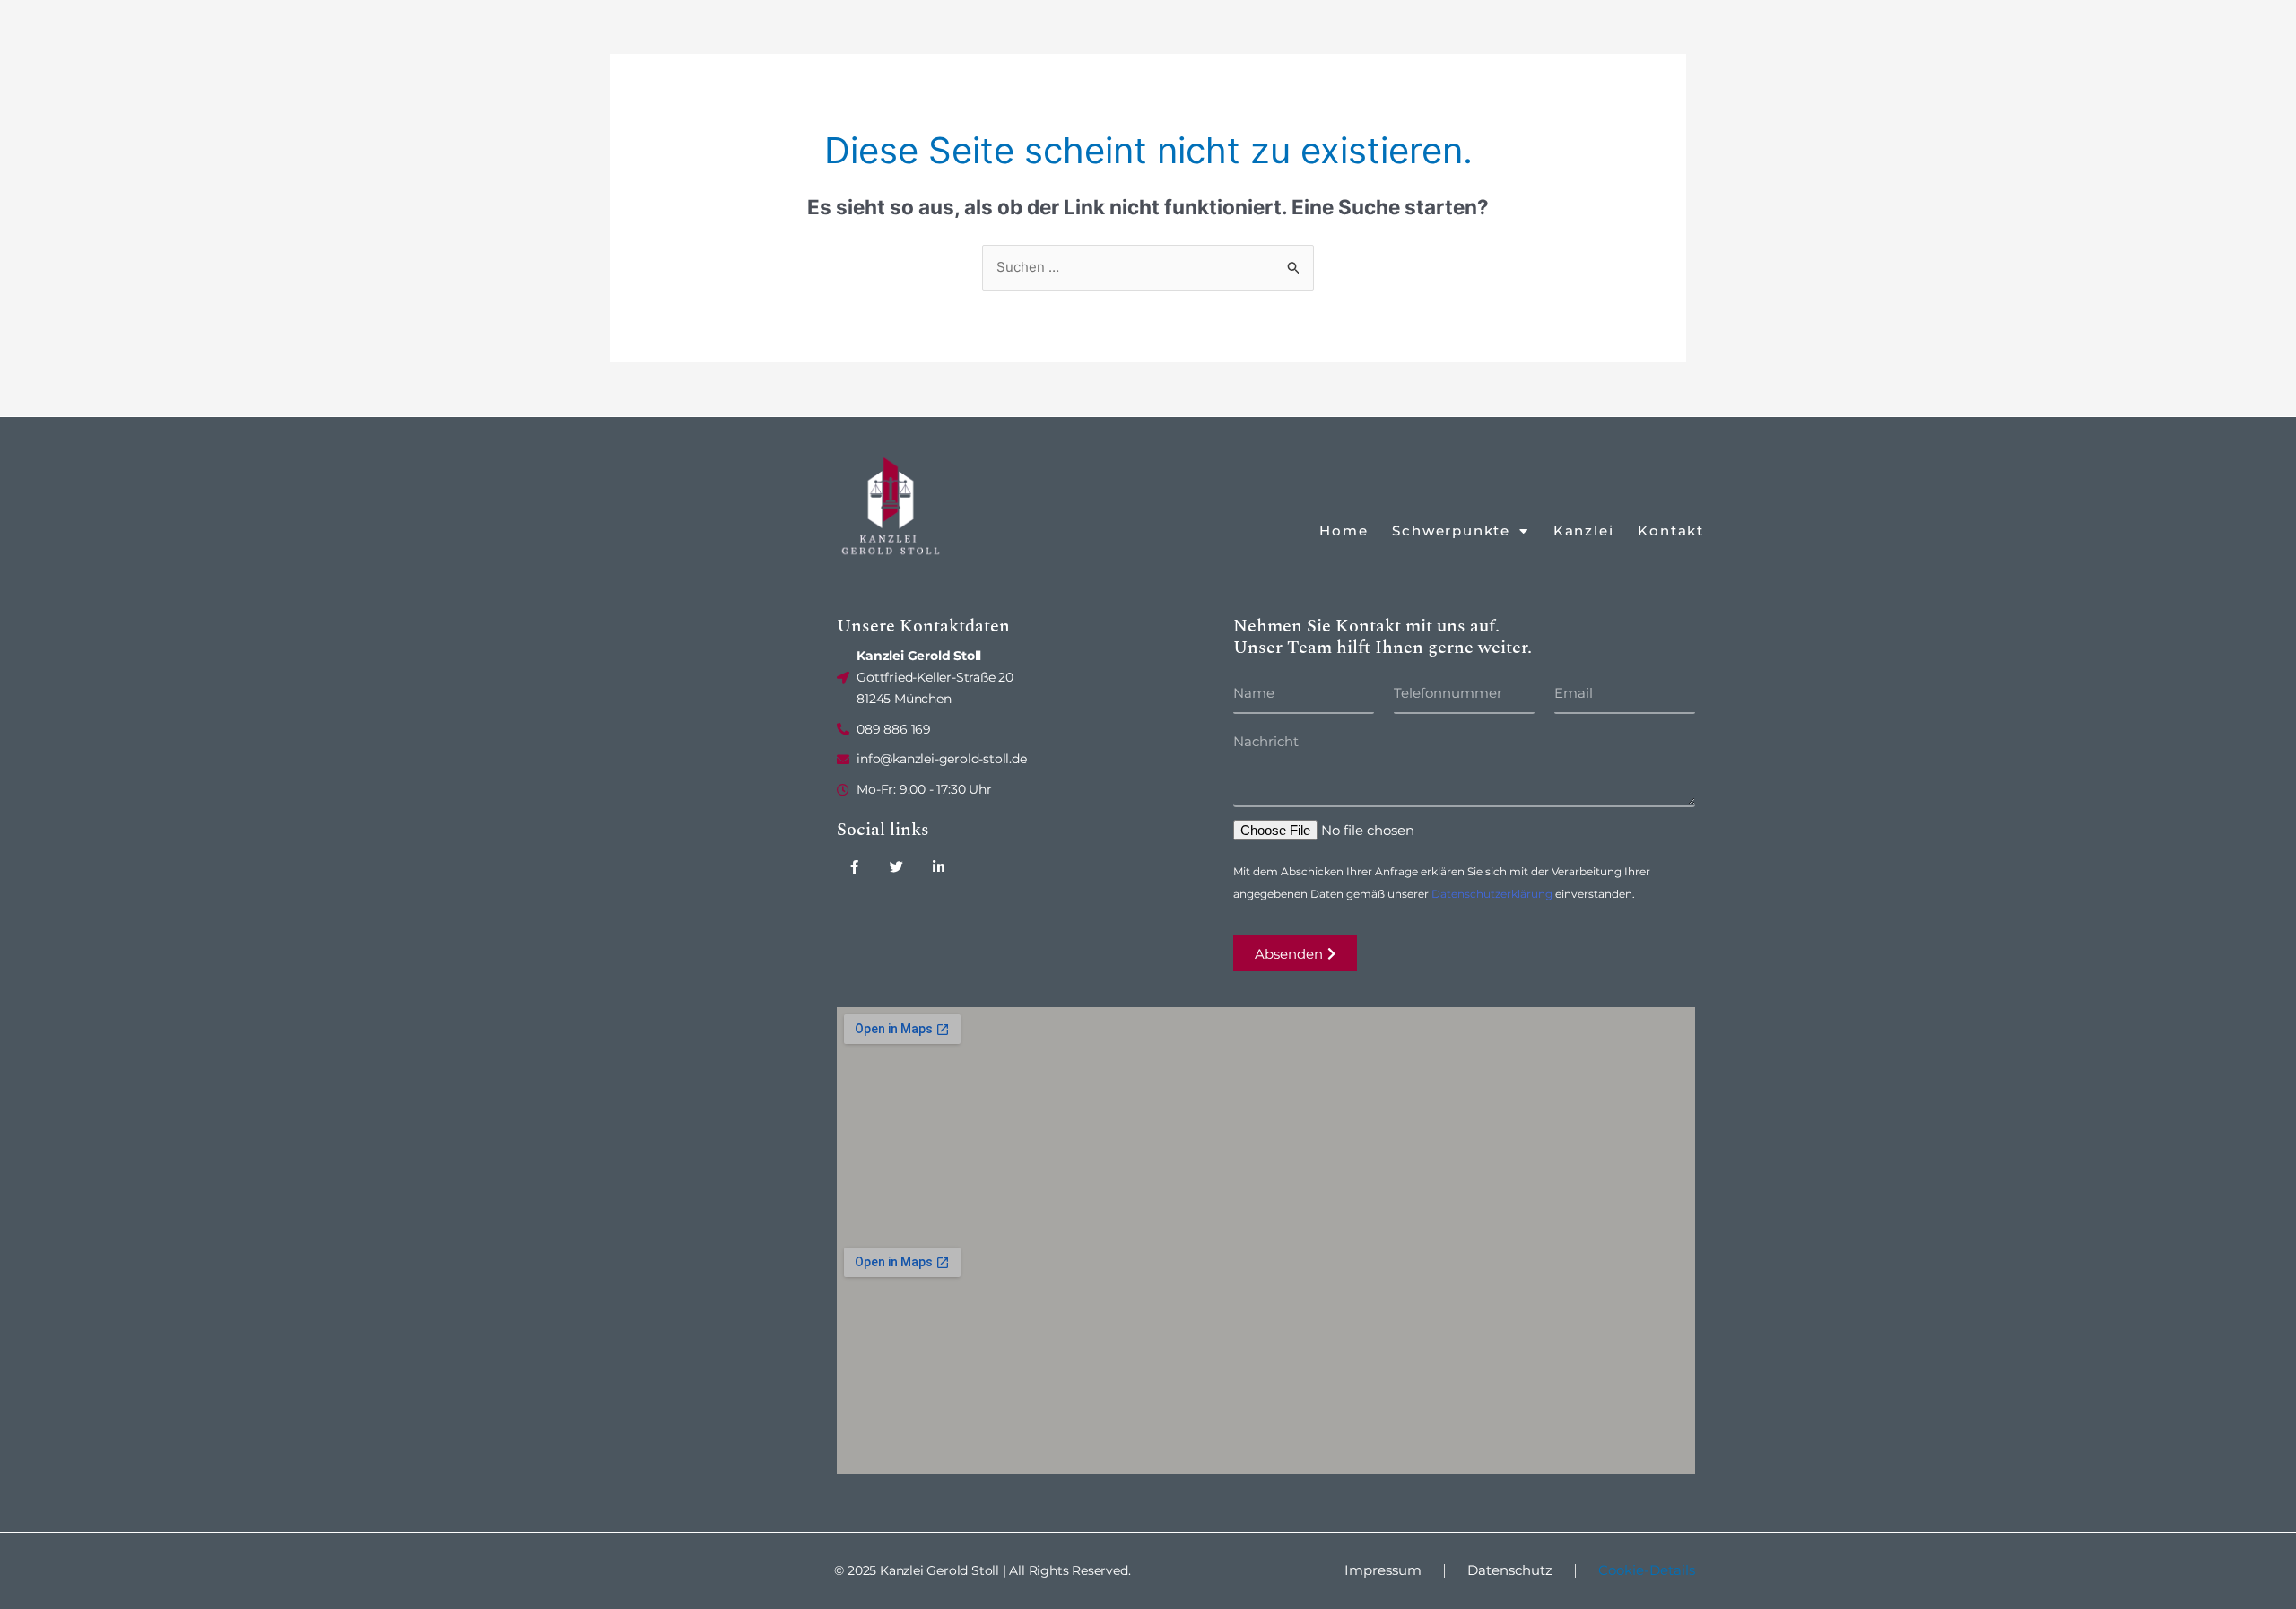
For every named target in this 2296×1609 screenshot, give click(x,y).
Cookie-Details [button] (1647, 1570)
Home (1344, 531)
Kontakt (1671, 531)
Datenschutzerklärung (1492, 894)
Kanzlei (1584, 531)
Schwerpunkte (1451, 531)
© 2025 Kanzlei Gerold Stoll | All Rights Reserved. (982, 1570)
